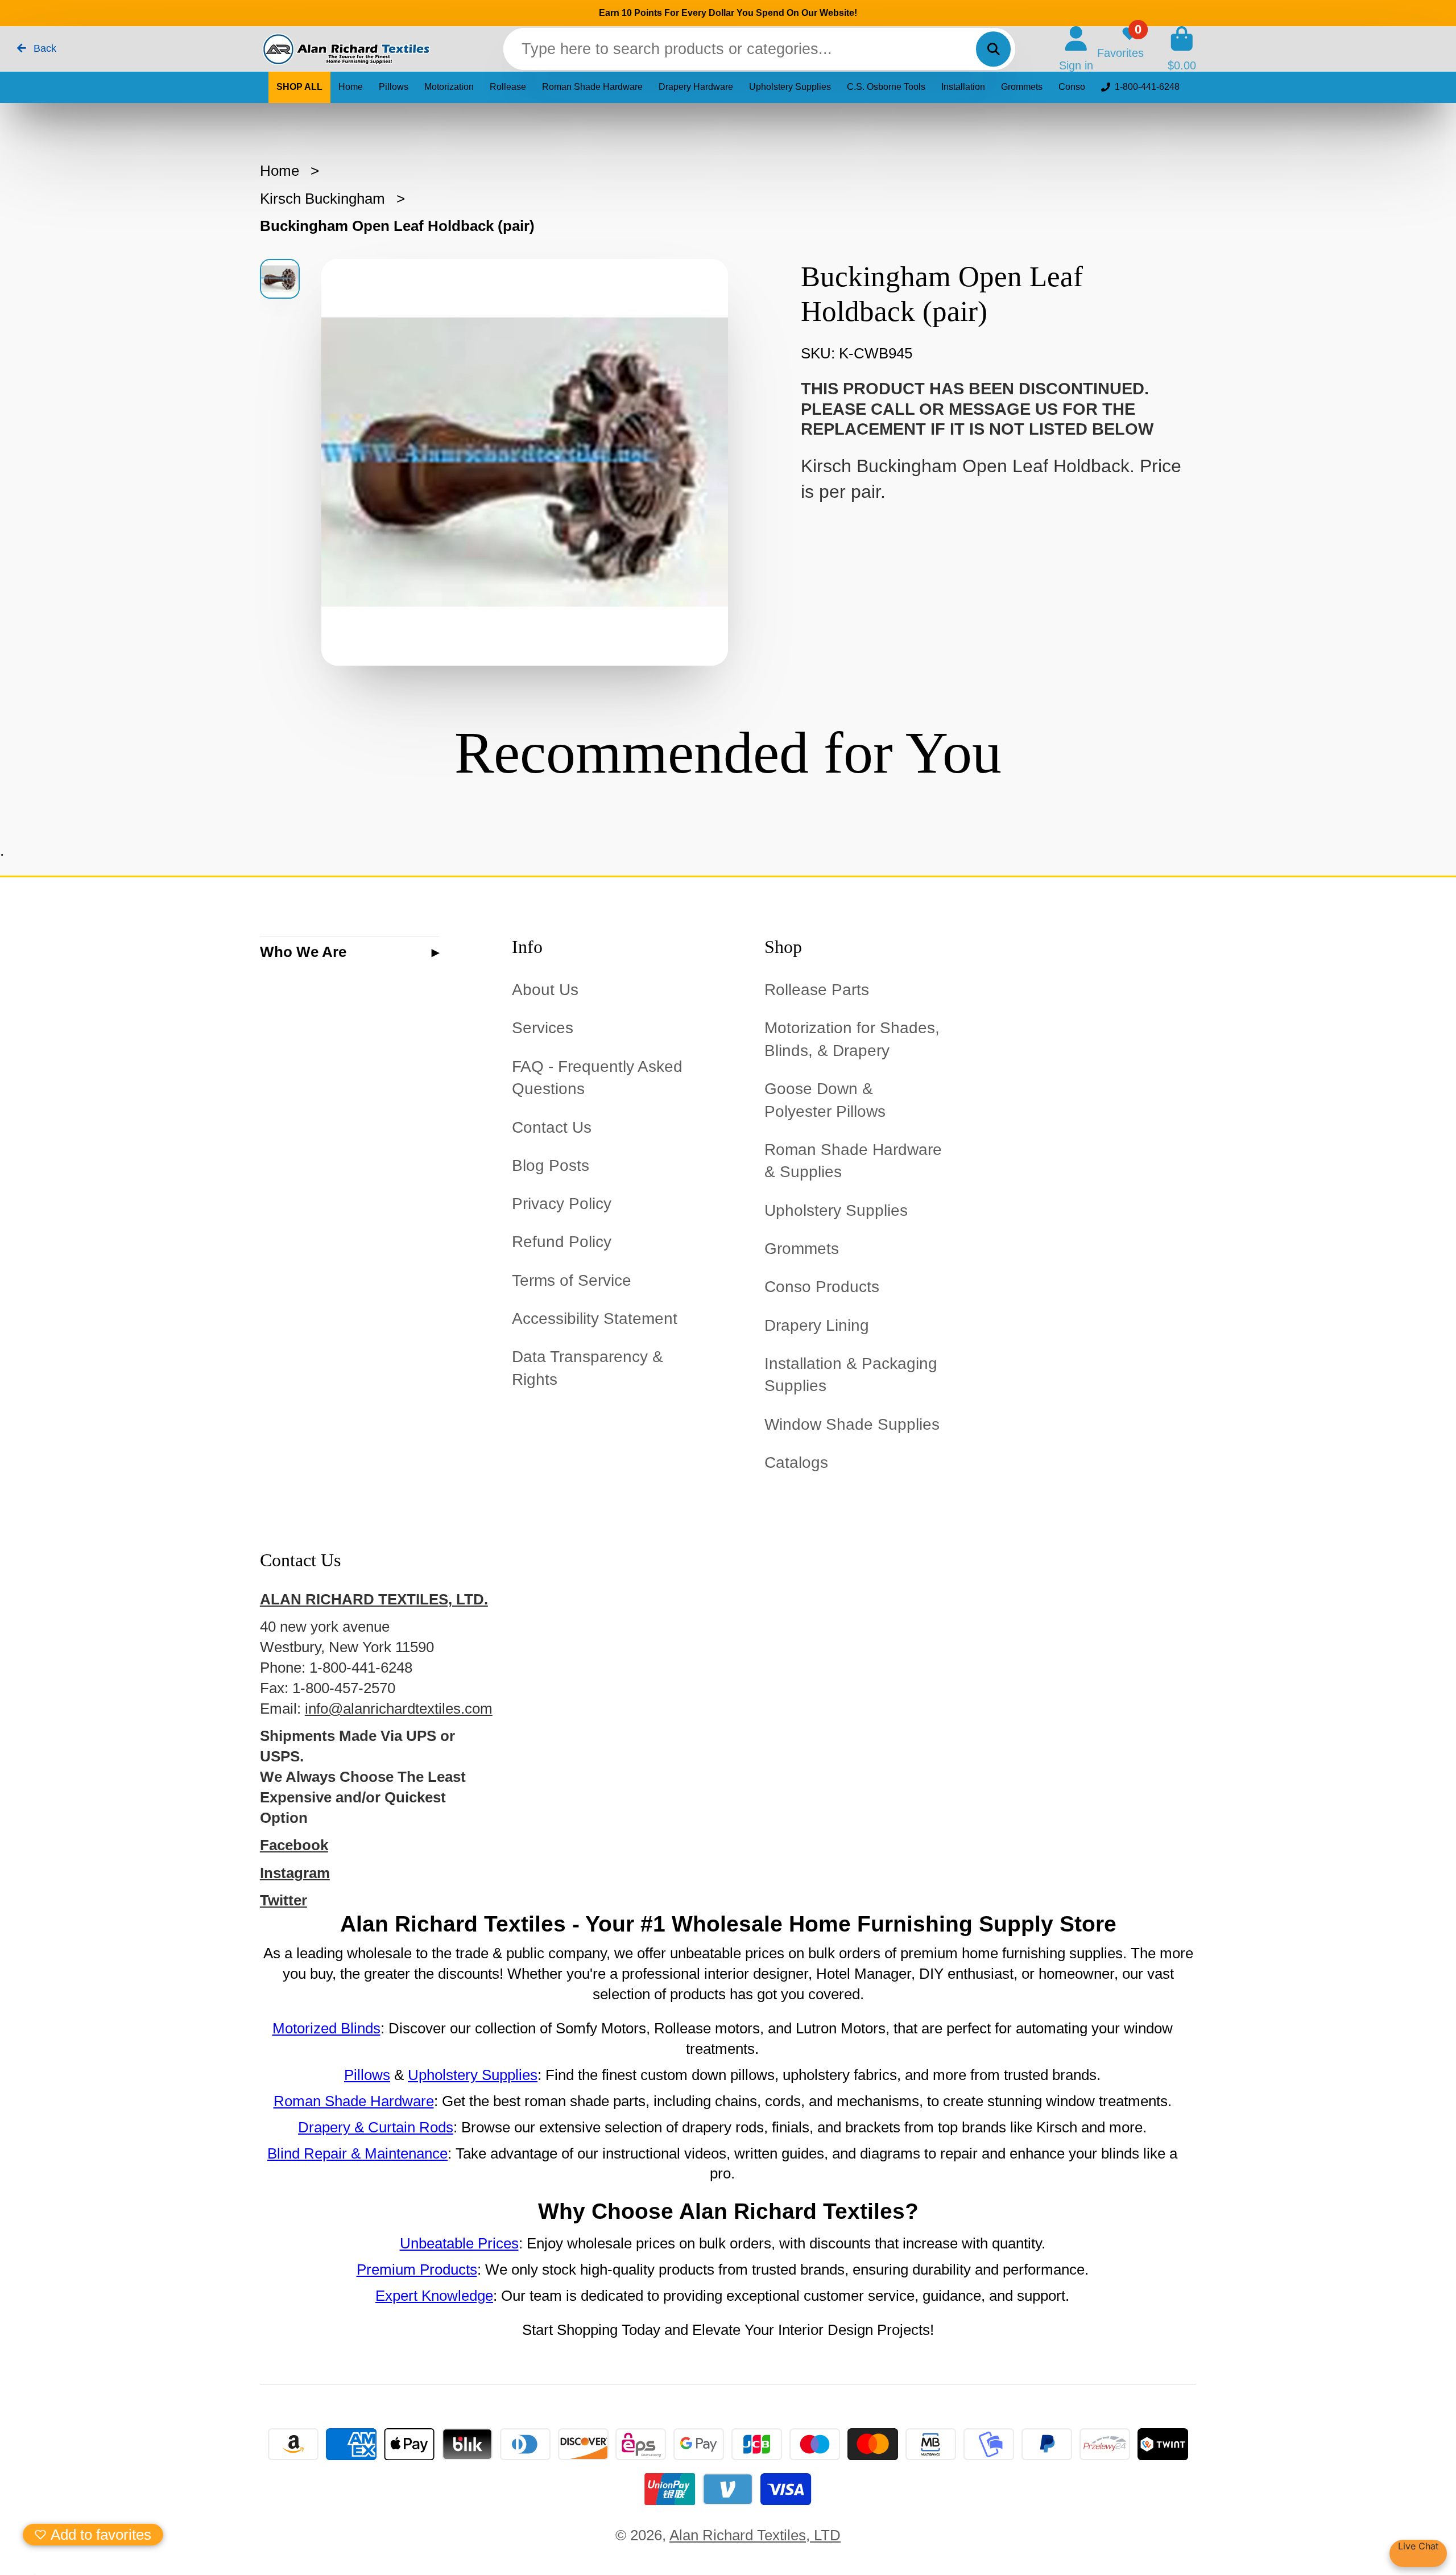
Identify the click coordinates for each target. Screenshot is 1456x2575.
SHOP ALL (299, 87)
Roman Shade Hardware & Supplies (853, 1161)
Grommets (1022, 87)
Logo (345, 49)
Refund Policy (562, 1242)
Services (543, 1028)
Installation (963, 87)
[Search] (993, 49)
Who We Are (303, 952)
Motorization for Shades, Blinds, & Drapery (852, 1039)
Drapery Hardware (696, 87)
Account (1076, 49)
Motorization (449, 87)
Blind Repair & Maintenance (357, 2153)
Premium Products (417, 2269)
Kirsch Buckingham (322, 199)
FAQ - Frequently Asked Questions (597, 1078)
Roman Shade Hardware (592, 87)
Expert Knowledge (434, 2296)
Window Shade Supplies (852, 1424)
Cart (1182, 49)
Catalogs (796, 1462)
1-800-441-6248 (1147, 87)
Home (351, 87)
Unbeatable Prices (459, 2243)
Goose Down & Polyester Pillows (825, 1100)
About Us (545, 990)
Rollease (508, 87)
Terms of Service (572, 1280)
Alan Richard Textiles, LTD (755, 2535)
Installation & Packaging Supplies (851, 1375)
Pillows (394, 87)
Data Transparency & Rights (588, 1368)
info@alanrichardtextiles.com (399, 1709)
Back (44, 48)
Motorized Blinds (326, 2028)
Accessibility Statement (595, 1319)
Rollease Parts (817, 990)
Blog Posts (551, 1165)
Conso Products (822, 1287)
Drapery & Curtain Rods (376, 2127)
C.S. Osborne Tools (886, 87)
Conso (1072, 87)
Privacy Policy (562, 1204)
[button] (93, 2535)
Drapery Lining (817, 1325)
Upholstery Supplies (790, 87)
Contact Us (552, 1127)
